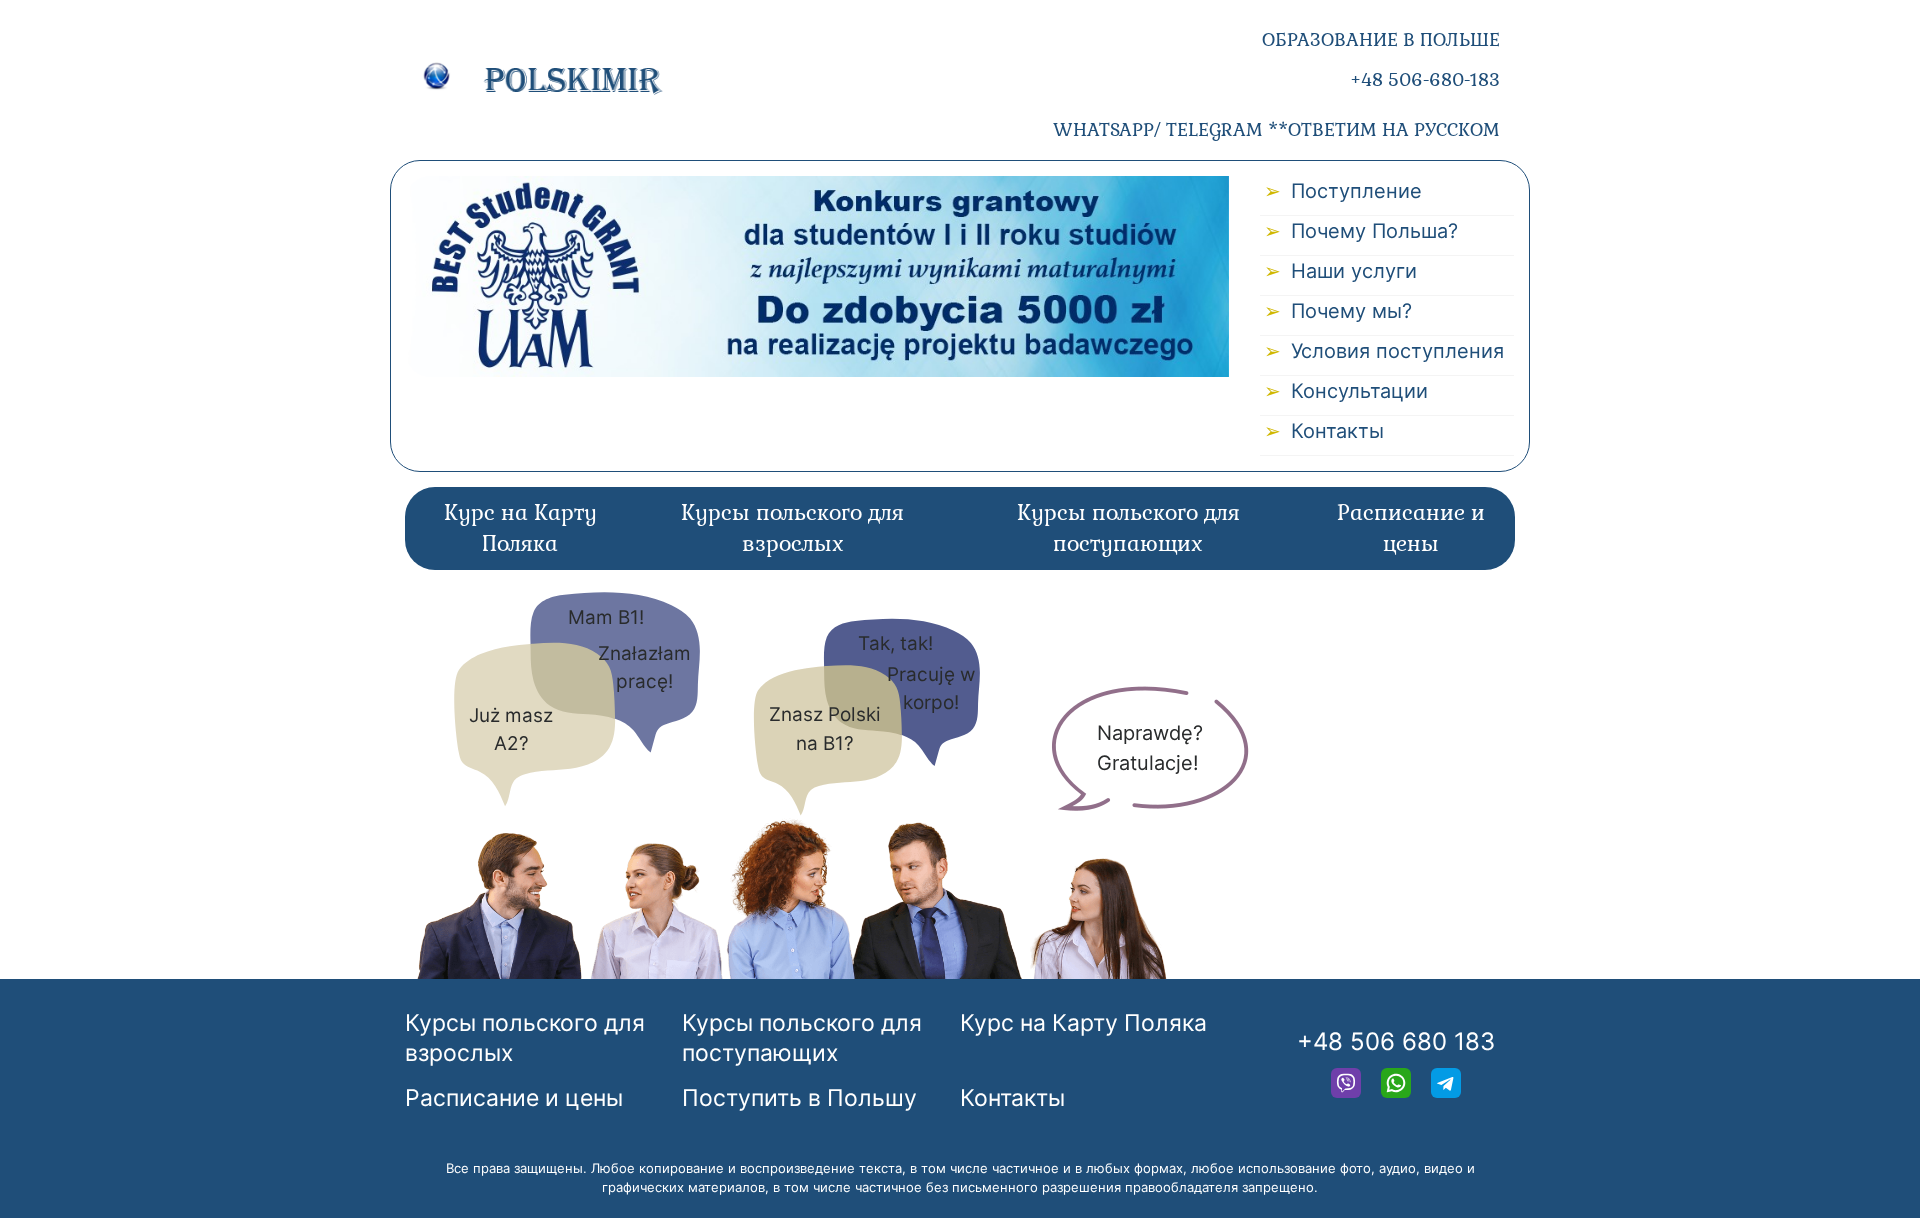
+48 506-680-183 (1425, 79)
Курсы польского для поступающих (1128, 528)
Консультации (1359, 391)
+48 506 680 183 (1396, 1041)
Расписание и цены (1411, 528)
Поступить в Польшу (799, 1098)
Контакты (1337, 431)
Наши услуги (1354, 271)
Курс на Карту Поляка (520, 528)
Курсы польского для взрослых (792, 528)
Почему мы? (1351, 311)
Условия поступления (1397, 351)
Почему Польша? (1374, 231)
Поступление (1356, 191)
